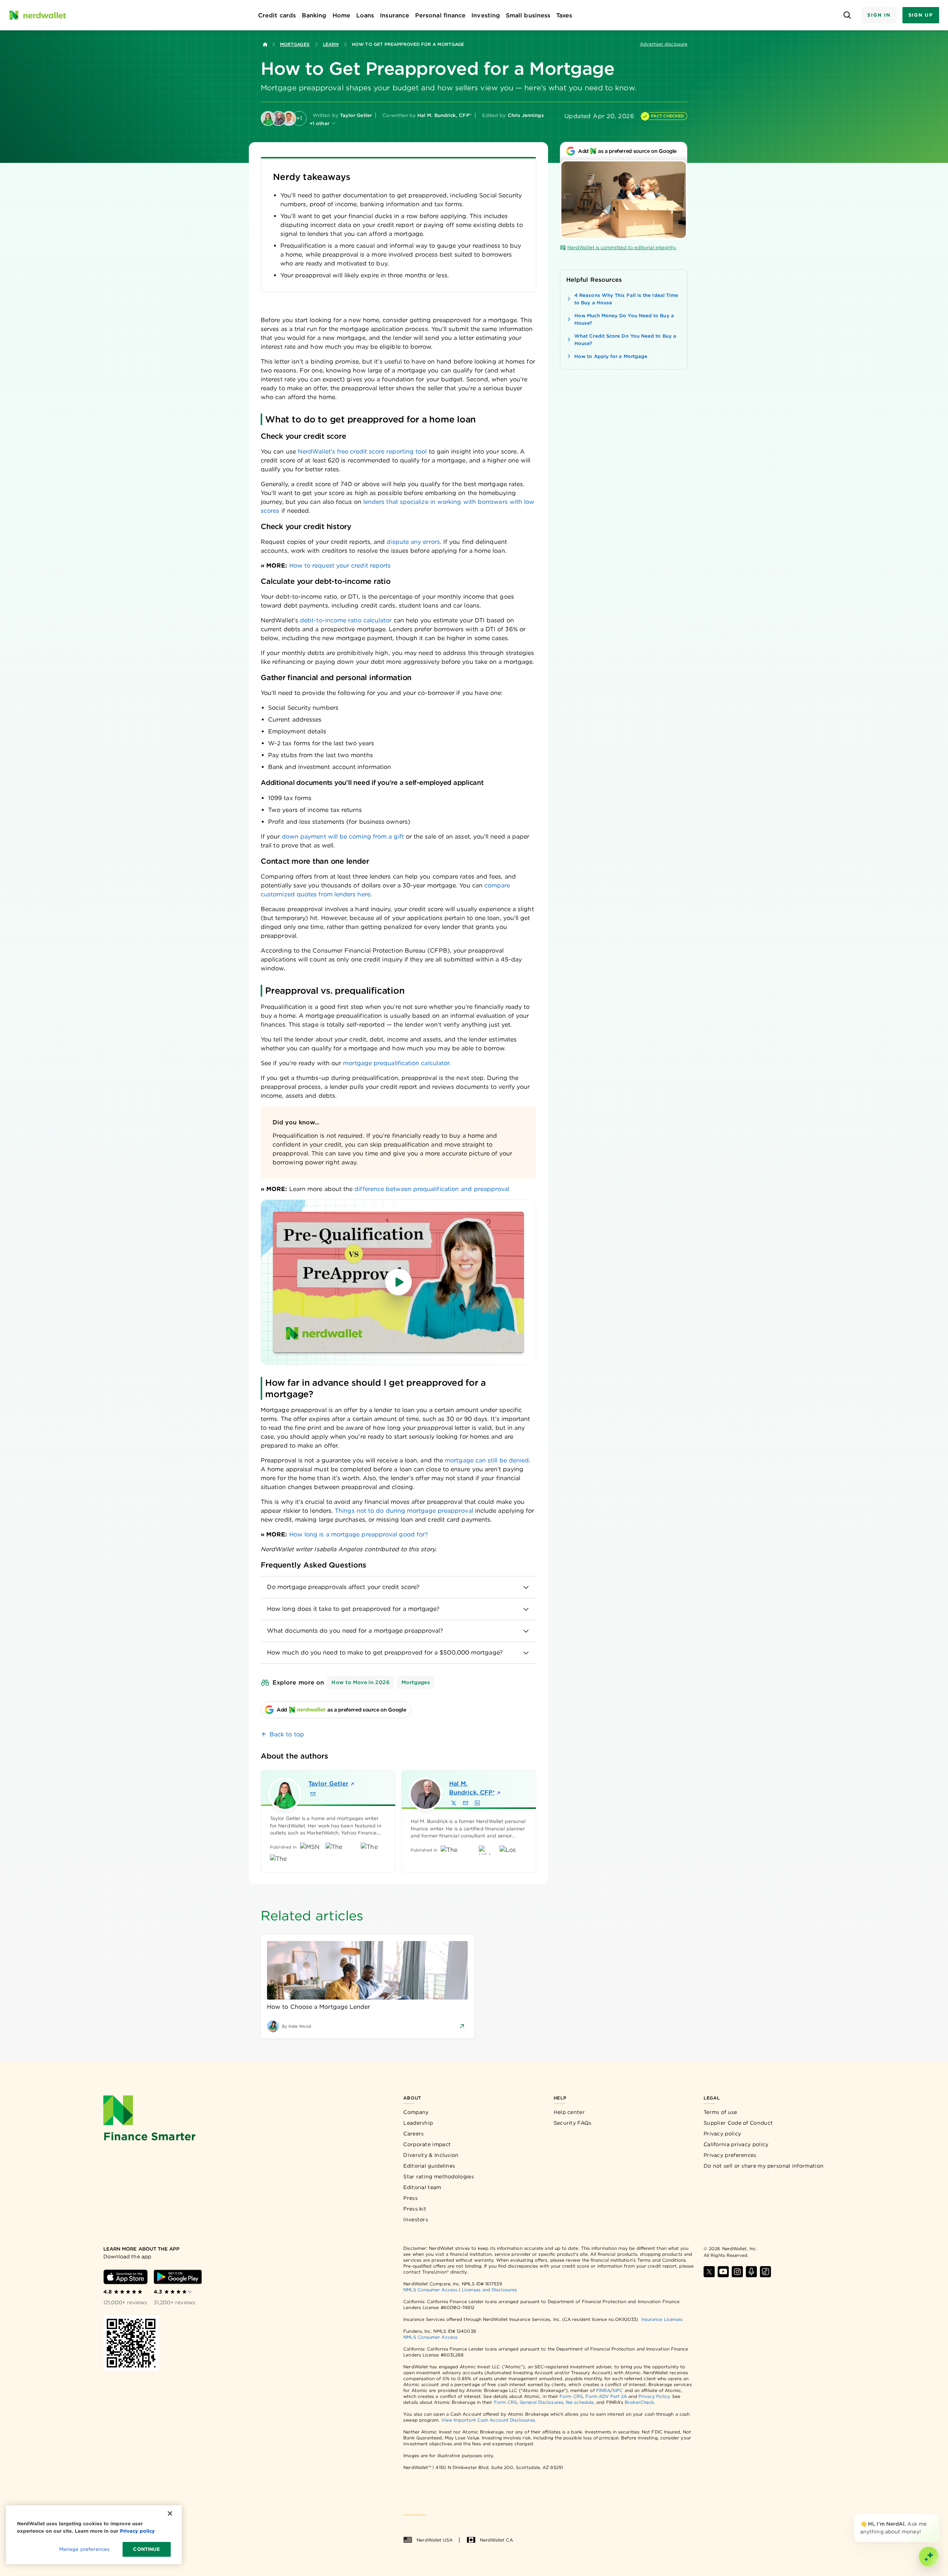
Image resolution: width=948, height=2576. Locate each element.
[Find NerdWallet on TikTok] (765, 2272)
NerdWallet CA (496, 2540)
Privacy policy (722, 2134)
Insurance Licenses (662, 2319)
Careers (413, 2134)
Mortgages (295, 44)
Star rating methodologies (439, 2177)
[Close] (938, 2515)
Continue (146, 2549)
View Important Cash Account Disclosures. (489, 2420)
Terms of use (720, 2112)
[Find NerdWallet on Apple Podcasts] (751, 2272)
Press (410, 2198)
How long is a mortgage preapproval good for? (359, 1534)
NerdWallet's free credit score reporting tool (362, 451)
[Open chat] (929, 2557)
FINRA (603, 2390)
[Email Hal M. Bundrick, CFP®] (465, 1803)
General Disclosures (541, 2402)
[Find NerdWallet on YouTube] (723, 2272)
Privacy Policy (654, 2396)
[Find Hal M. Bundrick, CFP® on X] (454, 1803)
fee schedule (580, 2402)
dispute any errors (413, 542)
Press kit (415, 2209)
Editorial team (422, 2187)
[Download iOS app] (126, 2277)
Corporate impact (427, 2144)
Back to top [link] (287, 1734)
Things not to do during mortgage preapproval (404, 1511)
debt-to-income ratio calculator (346, 620)
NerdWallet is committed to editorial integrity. (622, 247)
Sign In (879, 15)
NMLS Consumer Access (430, 2290)
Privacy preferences (730, 2155)
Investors (416, 2219)
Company (416, 2112)
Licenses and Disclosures (489, 2290)
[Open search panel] (847, 15)
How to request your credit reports (340, 566)
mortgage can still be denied (487, 1460)
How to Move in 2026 (360, 1682)
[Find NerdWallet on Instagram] (737, 2272)
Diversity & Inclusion (431, 2155)
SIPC (618, 2390)
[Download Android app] (178, 2277)
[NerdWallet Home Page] (37, 15)
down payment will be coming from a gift (343, 837)
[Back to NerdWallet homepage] (265, 44)
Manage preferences (84, 2549)
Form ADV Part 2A (606, 2396)
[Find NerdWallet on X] (709, 2272)
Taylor (328, 1784)
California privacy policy (736, 2144)
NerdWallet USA (435, 2540)
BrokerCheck (639, 2402)
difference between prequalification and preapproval (432, 1189)
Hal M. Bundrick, (472, 1788)
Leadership (418, 2123)
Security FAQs (573, 2123)
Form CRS (571, 2396)
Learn (331, 44)
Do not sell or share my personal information (764, 2166)
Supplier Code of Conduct (738, 2123)
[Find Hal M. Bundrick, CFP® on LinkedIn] (477, 1803)
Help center (569, 2112)
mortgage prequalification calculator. (397, 1063)
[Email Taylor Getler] (313, 1794)
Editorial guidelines (429, 2166)
